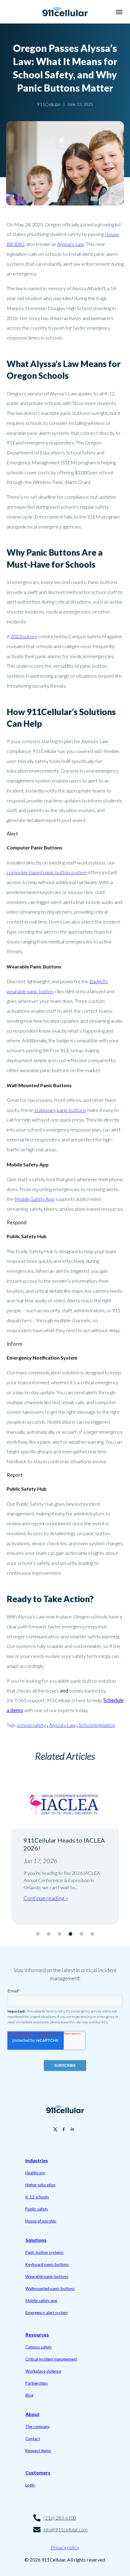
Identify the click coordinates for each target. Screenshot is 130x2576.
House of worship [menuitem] (41, 2221)
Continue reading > (51, 1906)
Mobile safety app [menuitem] (41, 2301)
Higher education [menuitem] (41, 2185)
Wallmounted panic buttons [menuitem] (50, 2289)
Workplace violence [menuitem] (43, 2371)
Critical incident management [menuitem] (51, 2359)
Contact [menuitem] (33, 2439)
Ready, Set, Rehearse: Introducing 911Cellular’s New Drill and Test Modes (64, 1848)
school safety (31, 1725)
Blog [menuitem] (29, 2395)
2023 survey (24, 636)
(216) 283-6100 (60, 2518)
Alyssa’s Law (71, 244)
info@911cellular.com (66, 2529)
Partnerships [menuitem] (37, 2383)
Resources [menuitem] (37, 2334)
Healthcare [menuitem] (35, 2173)
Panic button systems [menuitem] (44, 2252)
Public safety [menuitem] (37, 2209)
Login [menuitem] (30, 2485)
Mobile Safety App (35, 1199)
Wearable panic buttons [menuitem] (47, 2276)
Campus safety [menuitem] (39, 2347)
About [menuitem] (32, 2414)
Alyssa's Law (62, 1725)
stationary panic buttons (60, 1110)
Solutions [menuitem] (36, 2240)
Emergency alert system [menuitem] (47, 2313)
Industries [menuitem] (37, 2160)
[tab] (38, 1934)
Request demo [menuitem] (38, 2451)
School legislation (97, 1725)
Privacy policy (65, 2547)
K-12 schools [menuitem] (37, 2197)
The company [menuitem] (38, 2427)
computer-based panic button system (47, 872)
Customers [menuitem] (38, 2472)
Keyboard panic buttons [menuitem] (47, 2264)
